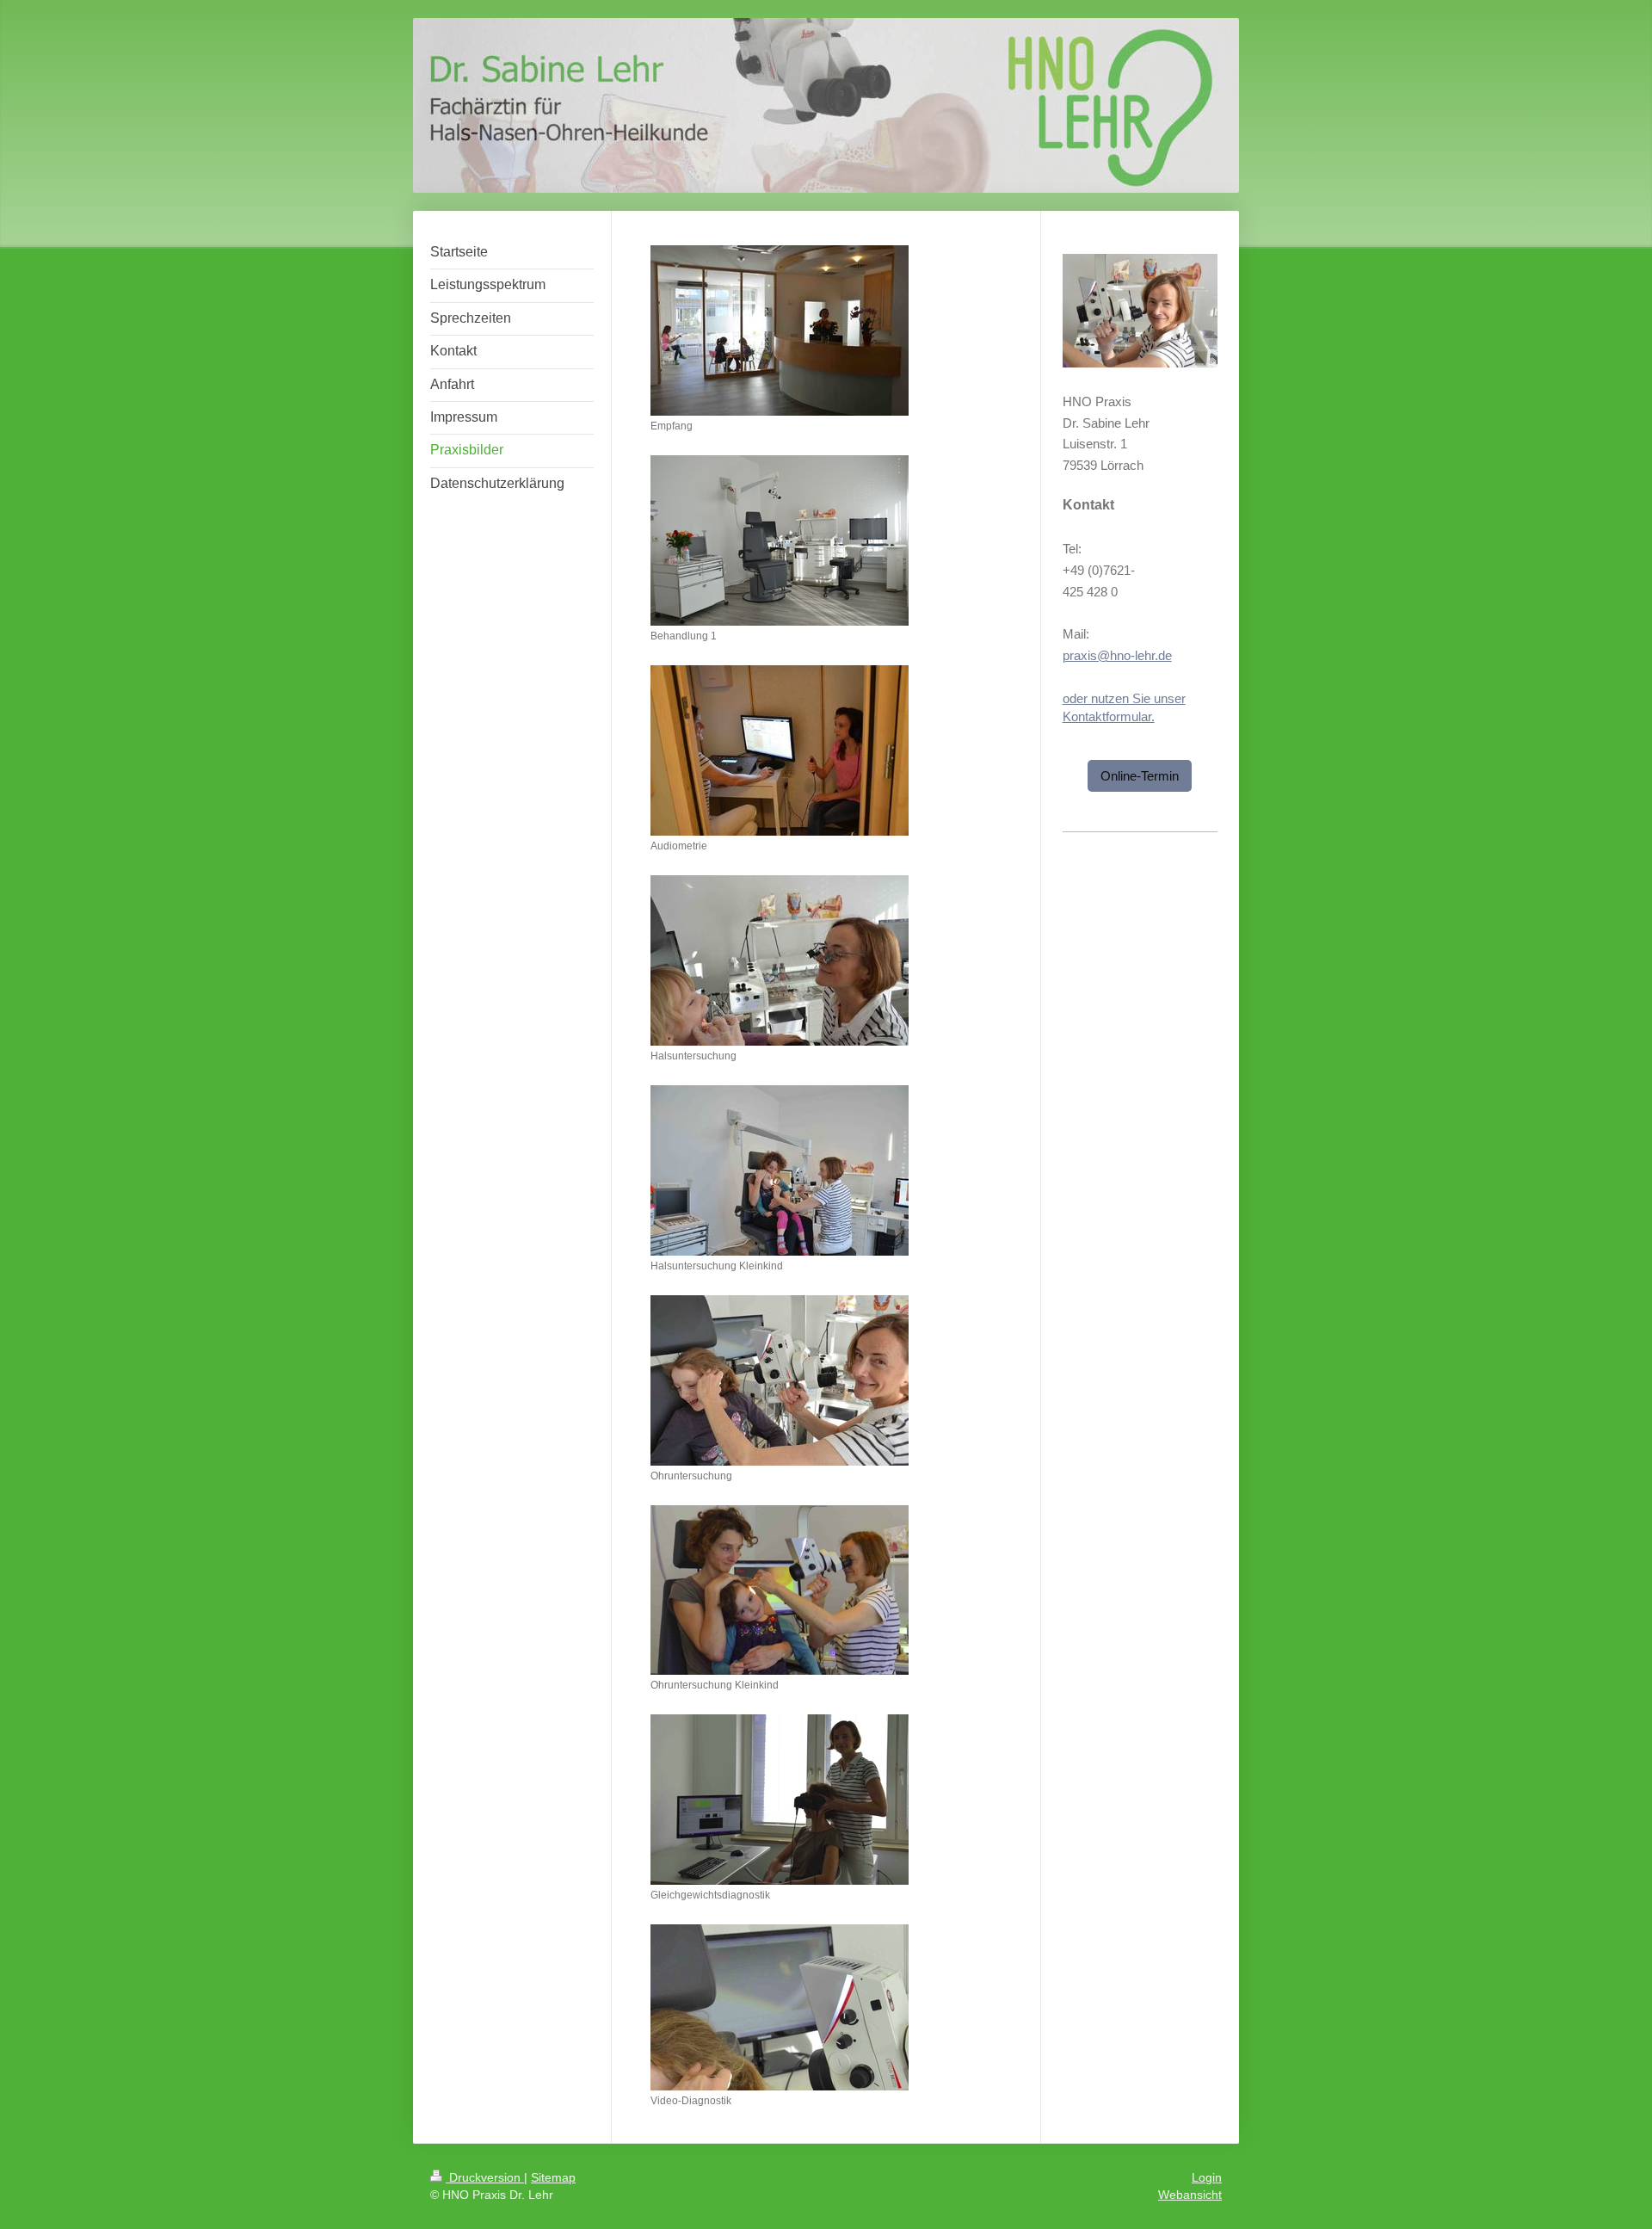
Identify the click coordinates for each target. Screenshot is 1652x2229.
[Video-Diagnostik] (780, 2007)
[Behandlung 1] (780, 540)
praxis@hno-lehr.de (1117, 655)
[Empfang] (780, 330)
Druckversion (485, 2177)
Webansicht (1190, 2195)
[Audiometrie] (780, 750)
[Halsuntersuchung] (780, 960)
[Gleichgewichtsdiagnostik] (780, 1800)
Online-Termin (1140, 776)
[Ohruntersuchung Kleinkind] (780, 1590)
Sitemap (553, 2177)
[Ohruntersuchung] (780, 1380)
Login (1207, 2177)
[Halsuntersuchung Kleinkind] (780, 1170)
